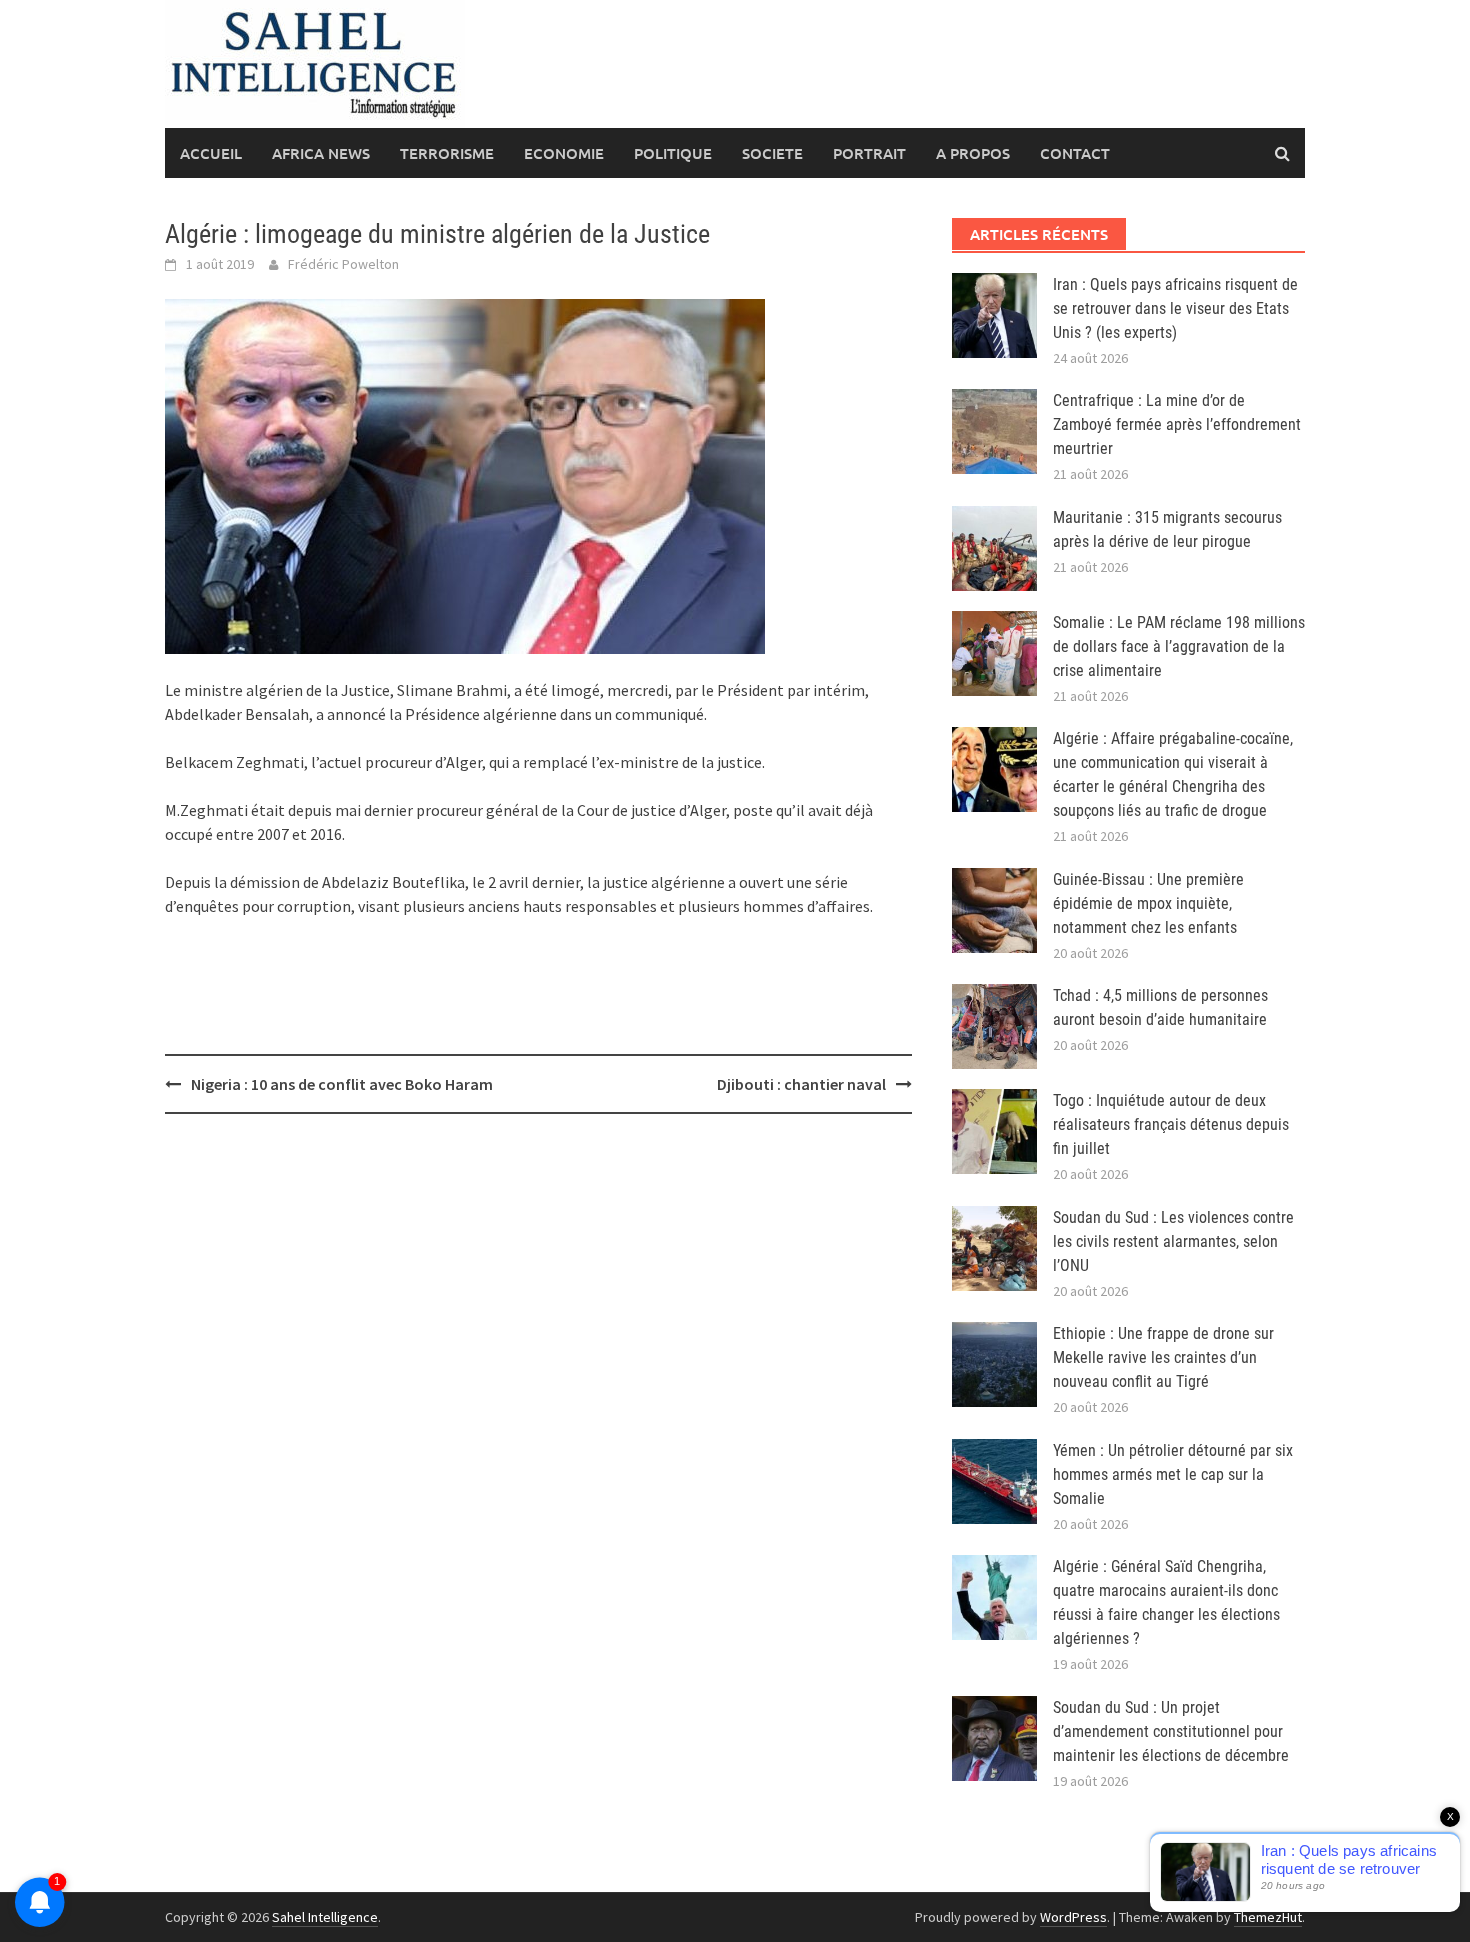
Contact (1075, 153)
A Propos (973, 153)
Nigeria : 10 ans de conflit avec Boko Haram (343, 1084)
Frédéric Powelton (343, 264)
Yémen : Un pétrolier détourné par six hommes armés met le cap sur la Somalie (1173, 1474)
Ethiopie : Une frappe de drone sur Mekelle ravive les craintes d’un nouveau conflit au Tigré (1163, 1357)
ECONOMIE (564, 153)
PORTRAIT (869, 153)
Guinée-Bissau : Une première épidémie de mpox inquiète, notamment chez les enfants (1148, 903)
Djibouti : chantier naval (801, 1084)
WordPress (1073, 1917)
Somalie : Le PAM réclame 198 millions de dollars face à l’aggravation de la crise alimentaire (1179, 646)
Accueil (211, 153)
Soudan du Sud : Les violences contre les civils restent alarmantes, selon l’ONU (1173, 1241)
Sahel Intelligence (325, 1917)
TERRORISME (447, 153)
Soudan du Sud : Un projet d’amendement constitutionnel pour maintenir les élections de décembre (1171, 1731)
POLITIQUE (673, 153)
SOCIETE (772, 153)
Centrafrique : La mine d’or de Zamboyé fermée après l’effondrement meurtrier (1177, 424)
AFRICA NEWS (321, 153)
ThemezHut (1268, 1917)
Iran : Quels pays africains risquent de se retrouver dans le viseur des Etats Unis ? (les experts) (1175, 308)
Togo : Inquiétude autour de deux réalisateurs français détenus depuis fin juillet (1171, 1124)
